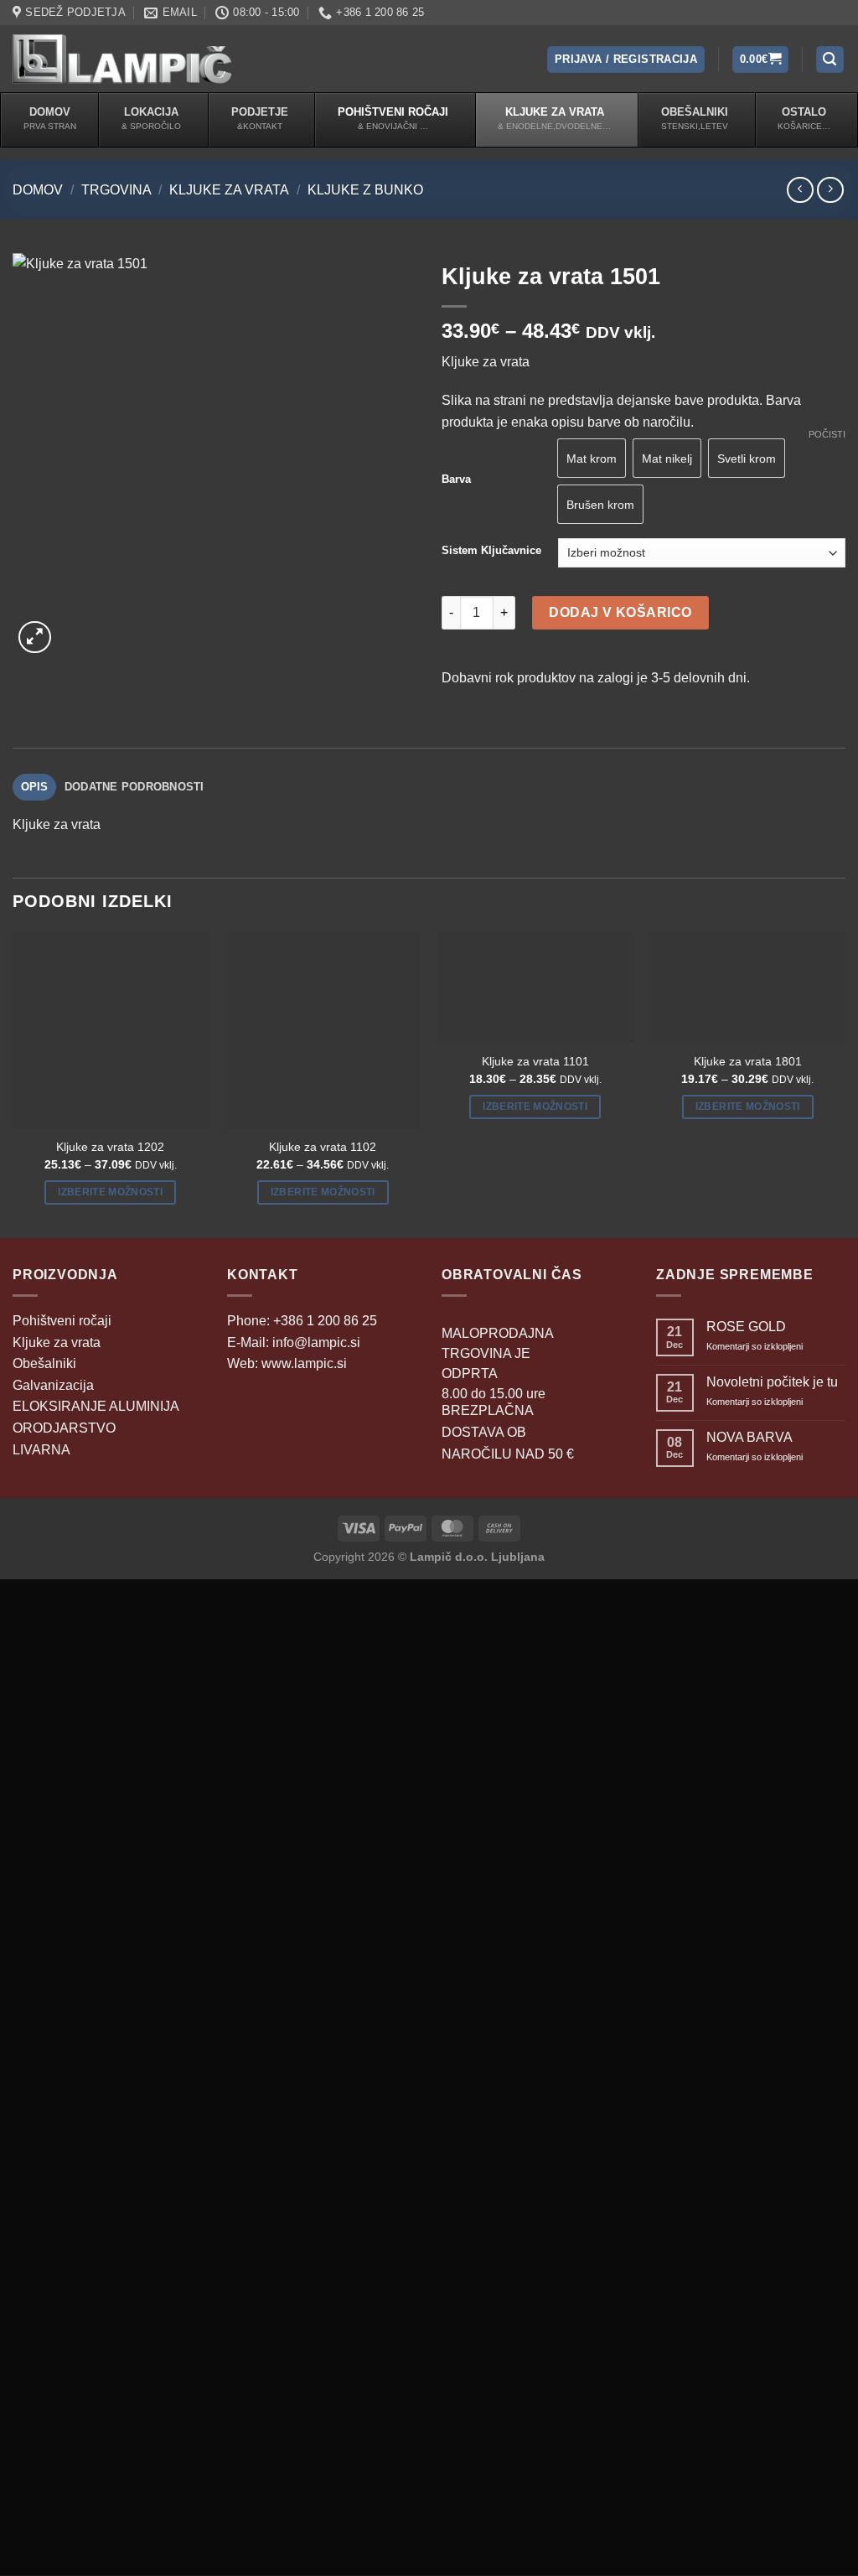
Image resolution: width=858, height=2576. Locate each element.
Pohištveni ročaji (62, 1321)
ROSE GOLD (746, 1327)
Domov (38, 190)
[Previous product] (830, 190)
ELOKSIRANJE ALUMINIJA (96, 1406)
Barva (456, 479)
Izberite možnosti (110, 1192)
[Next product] (800, 190)
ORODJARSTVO (64, 1428)
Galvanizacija (53, 1385)
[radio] (667, 458)
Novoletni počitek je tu (772, 1382)
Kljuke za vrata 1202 (110, 1147)
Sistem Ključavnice (491, 551)
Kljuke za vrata (229, 190)
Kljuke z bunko (365, 190)
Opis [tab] (35, 787)
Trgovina (116, 190)
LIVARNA (41, 1450)
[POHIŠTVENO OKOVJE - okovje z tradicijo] (122, 59)
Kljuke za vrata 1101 (535, 1061)
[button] (626, 60)
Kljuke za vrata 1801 (748, 1061)
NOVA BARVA (749, 1437)
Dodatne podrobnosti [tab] (134, 787)
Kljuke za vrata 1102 (323, 1147)
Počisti (827, 434)
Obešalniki (44, 1363)
